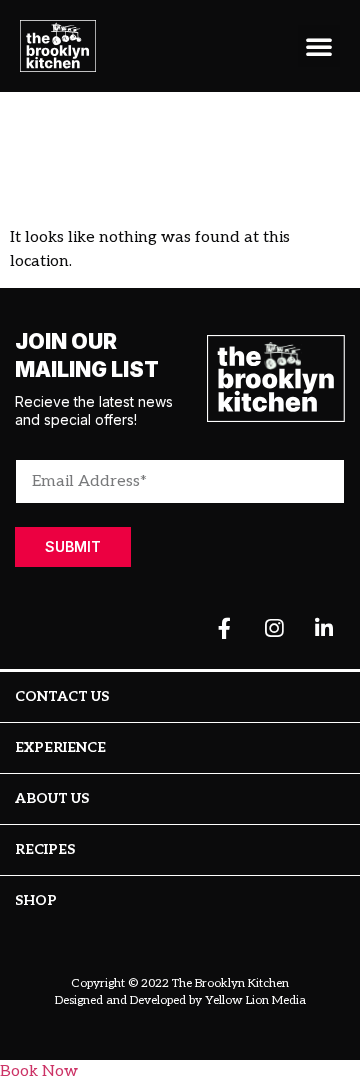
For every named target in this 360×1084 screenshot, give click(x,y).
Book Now (39, 1071)
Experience (60, 747)
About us (52, 798)
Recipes (45, 849)
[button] (319, 46)
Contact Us (62, 696)
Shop (36, 900)
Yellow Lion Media (255, 1000)
